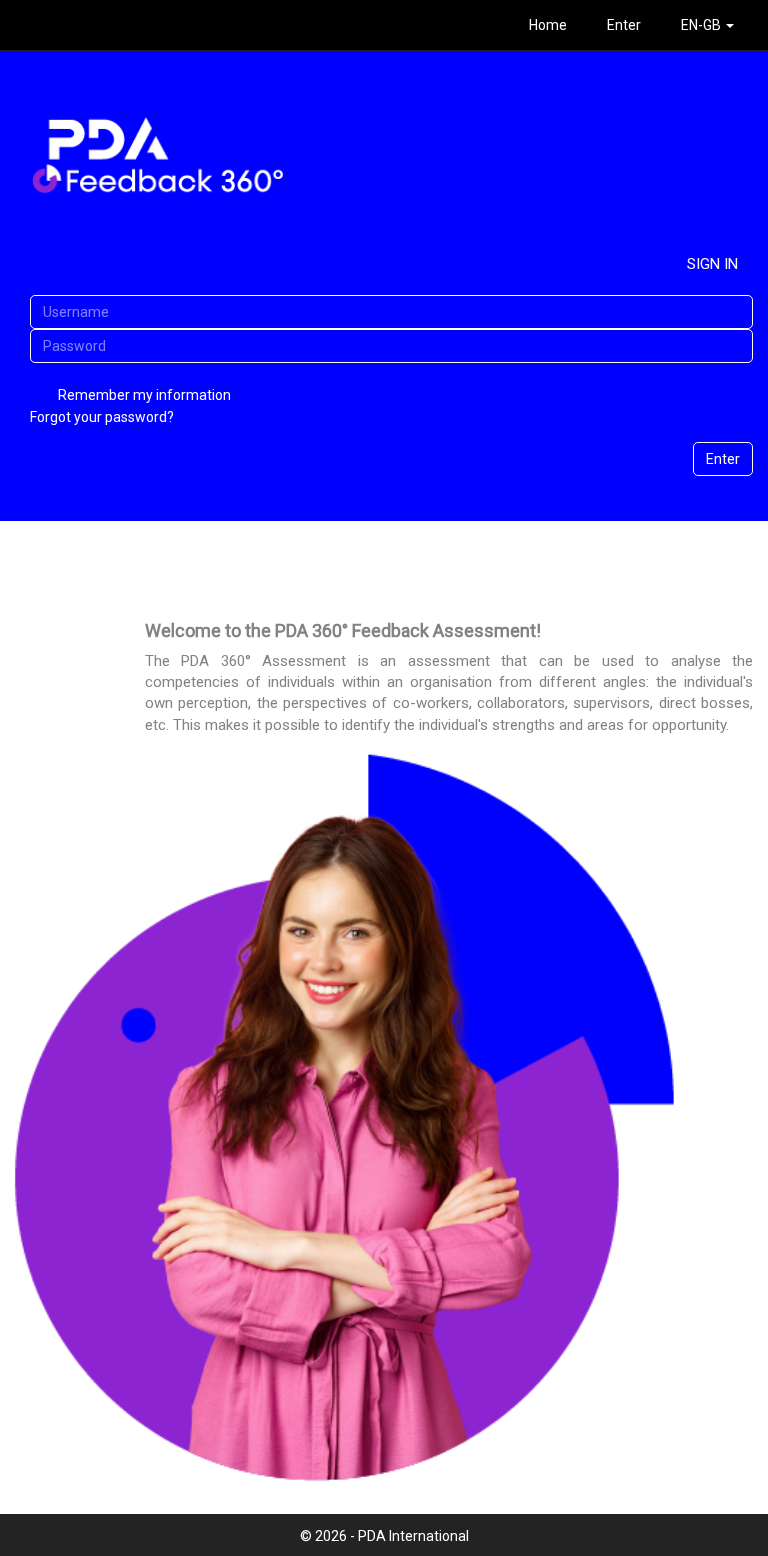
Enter (624, 25)
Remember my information (144, 395)
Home (548, 25)
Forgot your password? (102, 417)
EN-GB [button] (702, 25)
